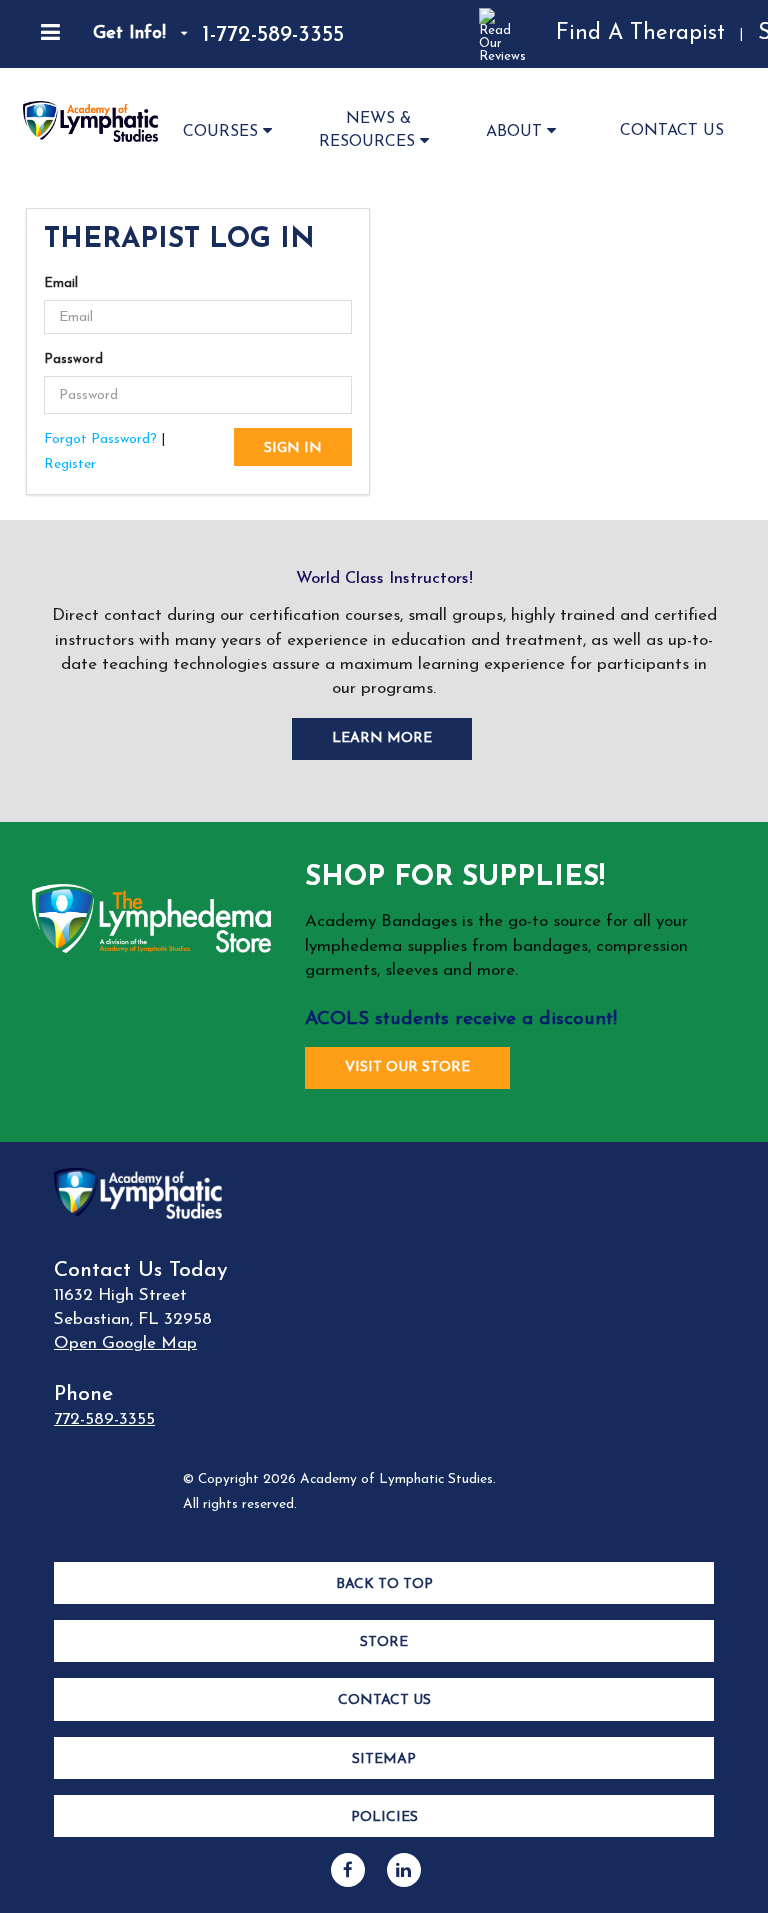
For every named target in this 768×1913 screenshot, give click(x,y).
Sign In (293, 448)
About (514, 132)
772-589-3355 (104, 1419)
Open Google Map (125, 1343)
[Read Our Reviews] (442, 34)
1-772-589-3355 (273, 35)
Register (70, 464)
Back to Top (384, 1584)
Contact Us (672, 131)
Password (73, 359)
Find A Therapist (640, 33)
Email (61, 283)
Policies (384, 1817)
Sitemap (384, 1759)
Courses (220, 132)
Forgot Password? (100, 439)
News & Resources (367, 130)
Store (384, 1642)
